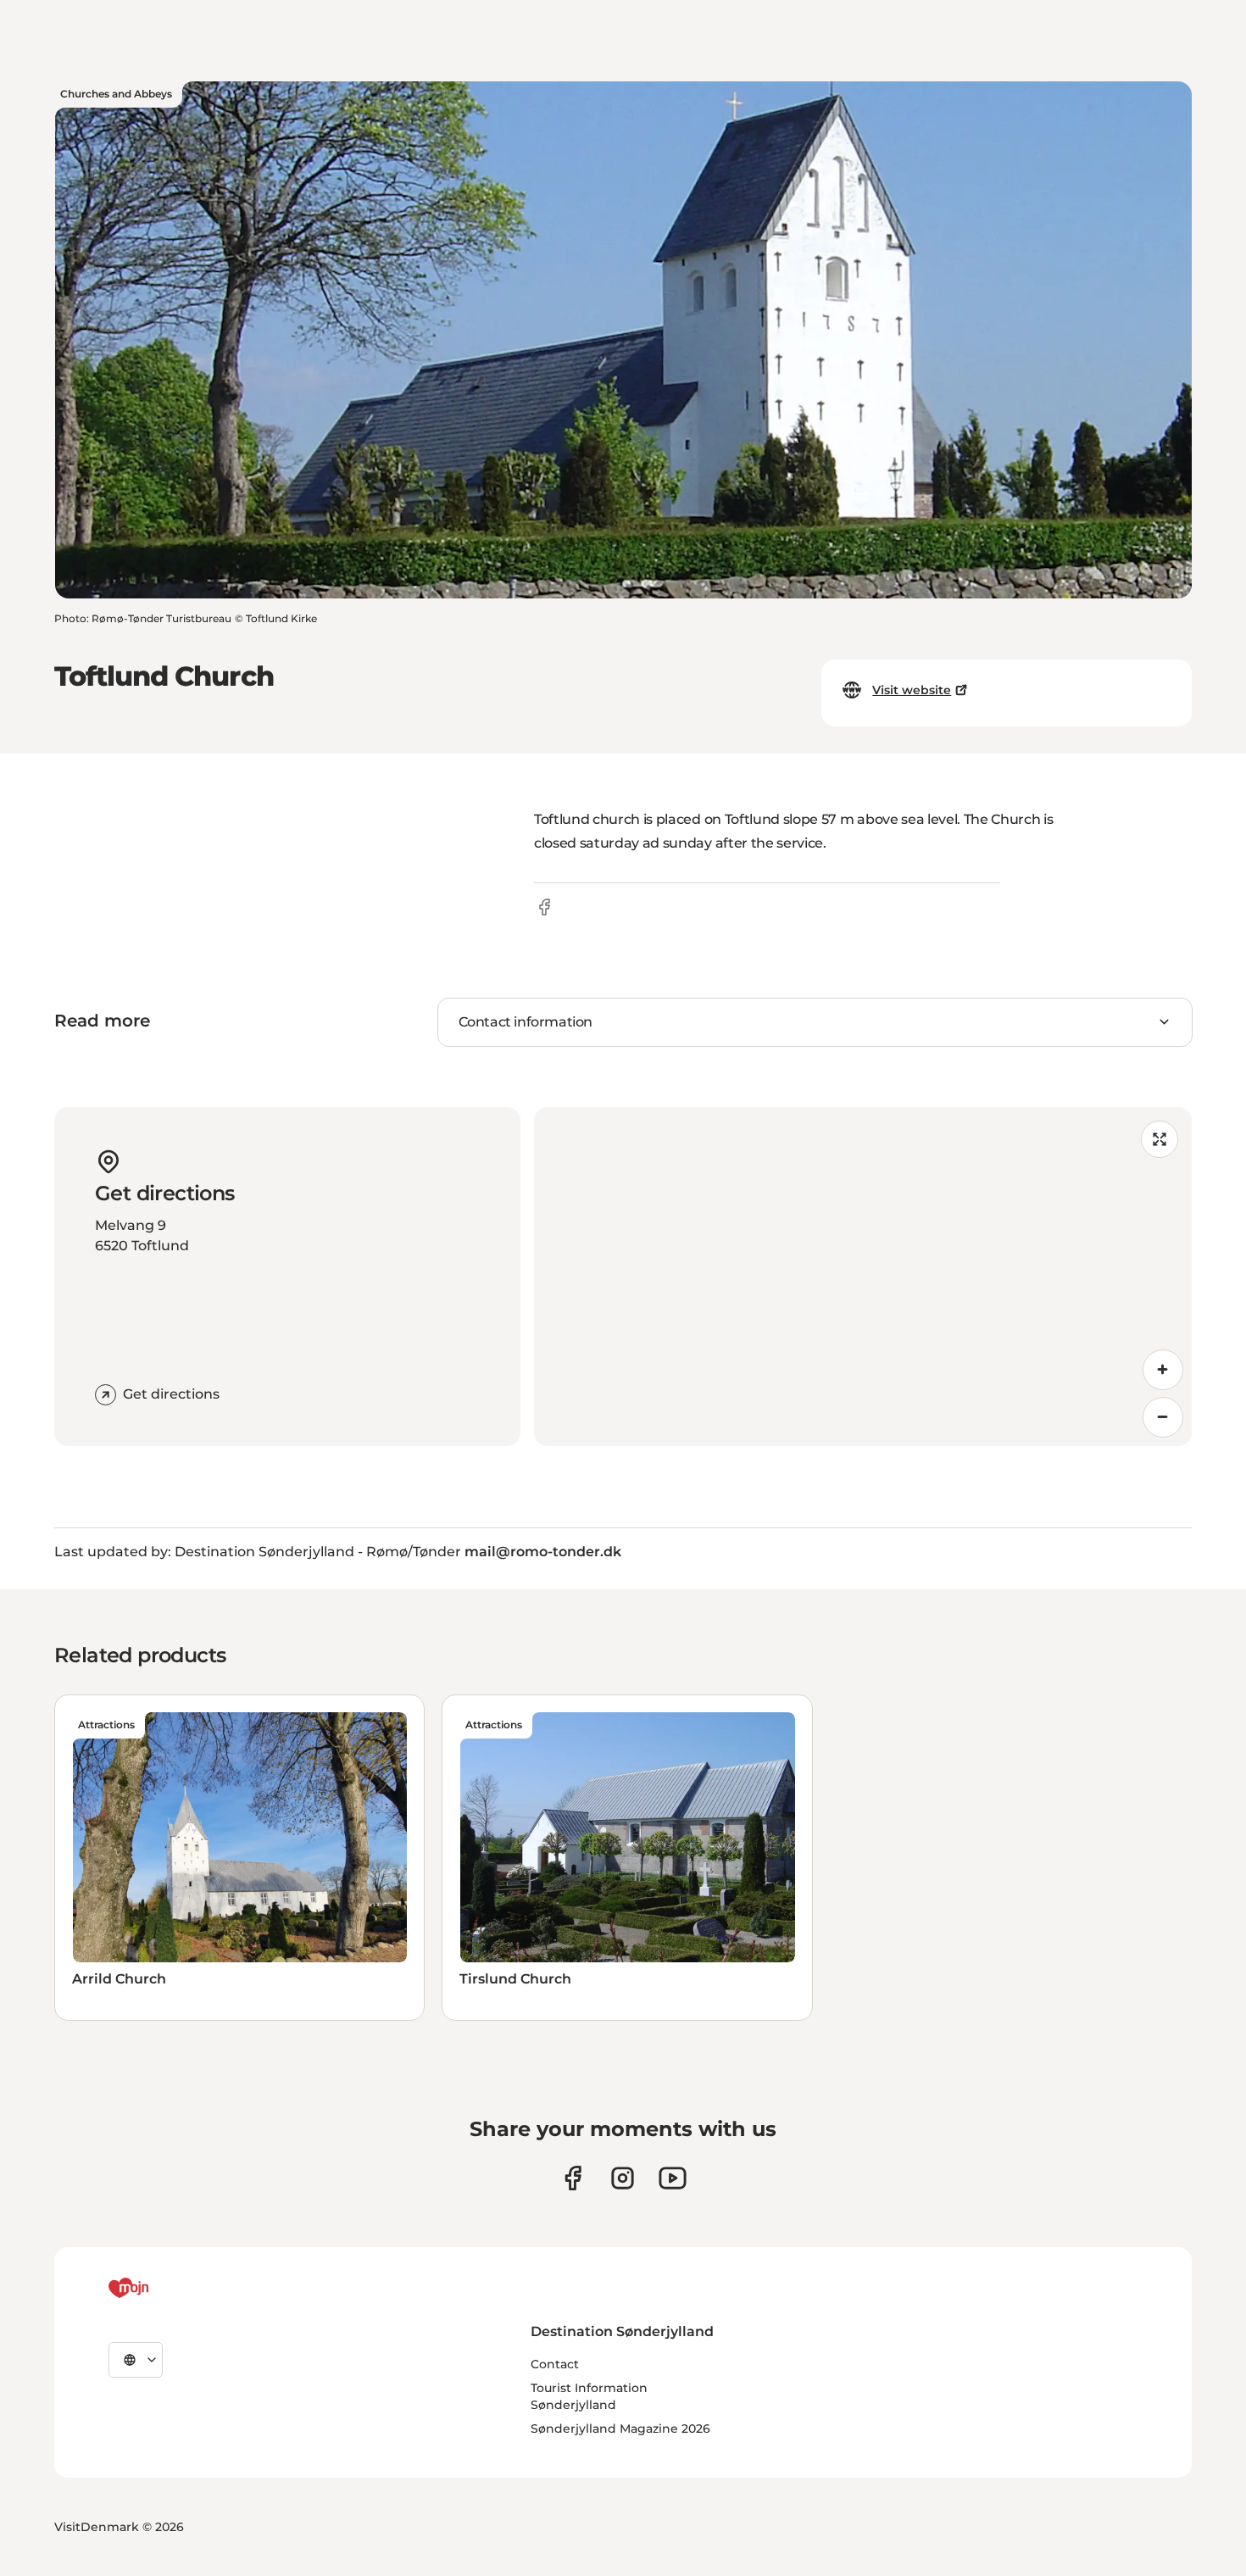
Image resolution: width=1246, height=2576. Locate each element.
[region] (863, 1277)
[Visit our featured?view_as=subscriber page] (673, 2178)
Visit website (912, 690)
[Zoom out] (1163, 1417)
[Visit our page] (623, 2178)
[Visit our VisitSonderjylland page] (573, 2178)
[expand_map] (1160, 1139)
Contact (555, 2364)
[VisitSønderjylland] (160, 2288)
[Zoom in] (1163, 1370)
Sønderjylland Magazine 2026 (620, 2429)
